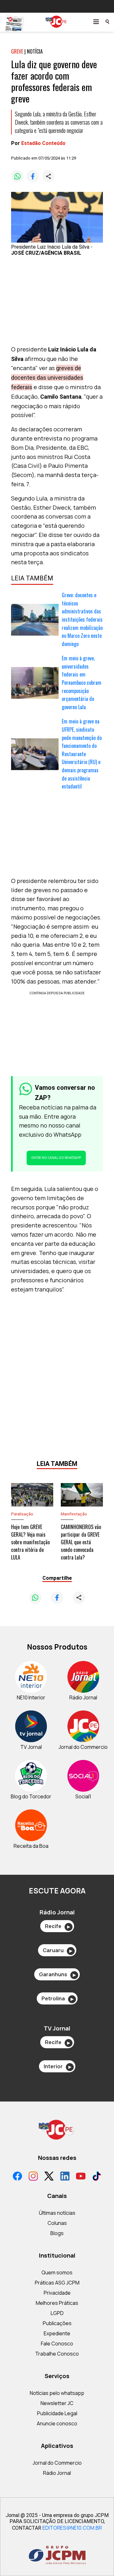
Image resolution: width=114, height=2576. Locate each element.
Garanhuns (57, 1974)
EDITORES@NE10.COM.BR (72, 2528)
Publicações (57, 2323)
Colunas (57, 2223)
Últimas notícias (57, 2213)
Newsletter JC (57, 2403)
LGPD (57, 2313)
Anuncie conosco (57, 2423)
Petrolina (57, 1998)
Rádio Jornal (57, 2473)
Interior (57, 2066)
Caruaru (57, 1950)
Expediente (57, 2333)
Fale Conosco (57, 2344)
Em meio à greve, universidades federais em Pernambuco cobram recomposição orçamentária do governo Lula (82, 683)
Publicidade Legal (57, 2413)
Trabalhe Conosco (57, 2354)
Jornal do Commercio (57, 2463)
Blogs (57, 2233)
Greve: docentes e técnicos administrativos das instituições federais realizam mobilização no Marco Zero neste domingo (82, 619)
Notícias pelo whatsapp (57, 2393)
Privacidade (57, 2293)
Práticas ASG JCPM (57, 2283)
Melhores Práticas (57, 2303)
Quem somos (57, 2272)
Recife (57, 1926)
